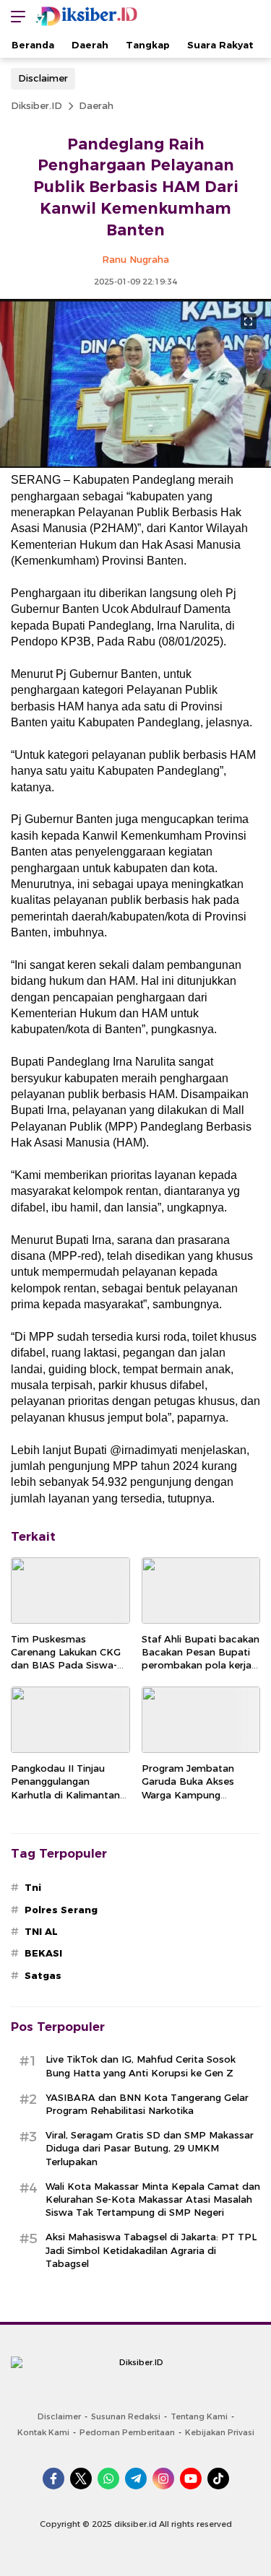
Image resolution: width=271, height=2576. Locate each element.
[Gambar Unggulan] (135, 464)
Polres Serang (61, 1910)
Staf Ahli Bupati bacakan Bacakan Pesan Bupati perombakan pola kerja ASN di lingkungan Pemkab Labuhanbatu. (201, 1665)
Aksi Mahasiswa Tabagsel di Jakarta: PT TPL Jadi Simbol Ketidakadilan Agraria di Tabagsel (151, 2250)
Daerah (96, 105)
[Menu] (14, 16)
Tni (33, 1887)
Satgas (43, 1975)
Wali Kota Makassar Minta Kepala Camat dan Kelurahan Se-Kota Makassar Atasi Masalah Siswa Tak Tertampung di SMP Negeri (153, 2199)
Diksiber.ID (36, 105)
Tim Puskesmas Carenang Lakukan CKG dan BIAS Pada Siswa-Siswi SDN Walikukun (66, 1659)
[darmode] (255, 16)
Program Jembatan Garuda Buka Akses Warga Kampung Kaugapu (188, 1788)
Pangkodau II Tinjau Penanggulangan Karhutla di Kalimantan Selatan (65, 1788)
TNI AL (41, 1931)
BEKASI (43, 1953)
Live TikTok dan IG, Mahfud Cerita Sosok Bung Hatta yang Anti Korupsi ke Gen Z (141, 2066)
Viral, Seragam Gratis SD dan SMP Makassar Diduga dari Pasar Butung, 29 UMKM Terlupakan (150, 2148)
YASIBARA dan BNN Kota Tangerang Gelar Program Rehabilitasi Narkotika (147, 2104)
